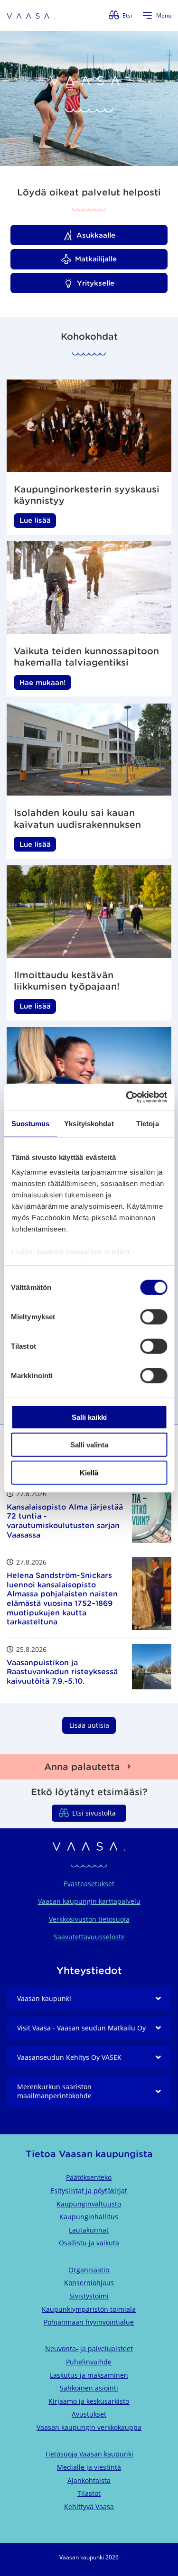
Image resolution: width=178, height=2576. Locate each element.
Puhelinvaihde (89, 2362)
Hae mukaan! (43, 682)
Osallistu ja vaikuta (89, 2243)
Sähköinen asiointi (89, 2388)
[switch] (154, 1316)
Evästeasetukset (89, 1884)
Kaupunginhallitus (89, 2217)
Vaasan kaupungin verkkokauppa (89, 2427)
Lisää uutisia (89, 1725)
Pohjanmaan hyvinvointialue (89, 2322)
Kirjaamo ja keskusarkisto (89, 2401)
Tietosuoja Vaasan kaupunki (89, 2454)
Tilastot (89, 2493)
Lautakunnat (89, 2230)
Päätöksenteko (89, 2177)
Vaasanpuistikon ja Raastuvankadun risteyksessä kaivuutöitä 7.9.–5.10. (62, 1672)
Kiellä (89, 1472)
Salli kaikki (89, 1417)
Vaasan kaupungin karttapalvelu (89, 1901)
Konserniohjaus (89, 2283)
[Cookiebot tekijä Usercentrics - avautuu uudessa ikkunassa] (127, 1097)
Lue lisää (35, 520)
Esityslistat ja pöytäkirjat (89, 2191)
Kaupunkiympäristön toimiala (89, 2309)
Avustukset (89, 2414)
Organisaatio (89, 2270)
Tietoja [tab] (148, 1123)
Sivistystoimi (89, 2296)
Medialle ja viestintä (89, 2467)
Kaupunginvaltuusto (89, 2204)
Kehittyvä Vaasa (89, 2507)
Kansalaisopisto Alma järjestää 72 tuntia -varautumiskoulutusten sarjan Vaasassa (65, 1521)
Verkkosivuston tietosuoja (89, 1919)
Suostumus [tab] (31, 1123)
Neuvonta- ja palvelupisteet (89, 2349)
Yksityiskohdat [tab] (89, 1123)
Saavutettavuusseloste (89, 1937)
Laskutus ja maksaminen (89, 2375)
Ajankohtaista (89, 2480)
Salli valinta (89, 1445)
